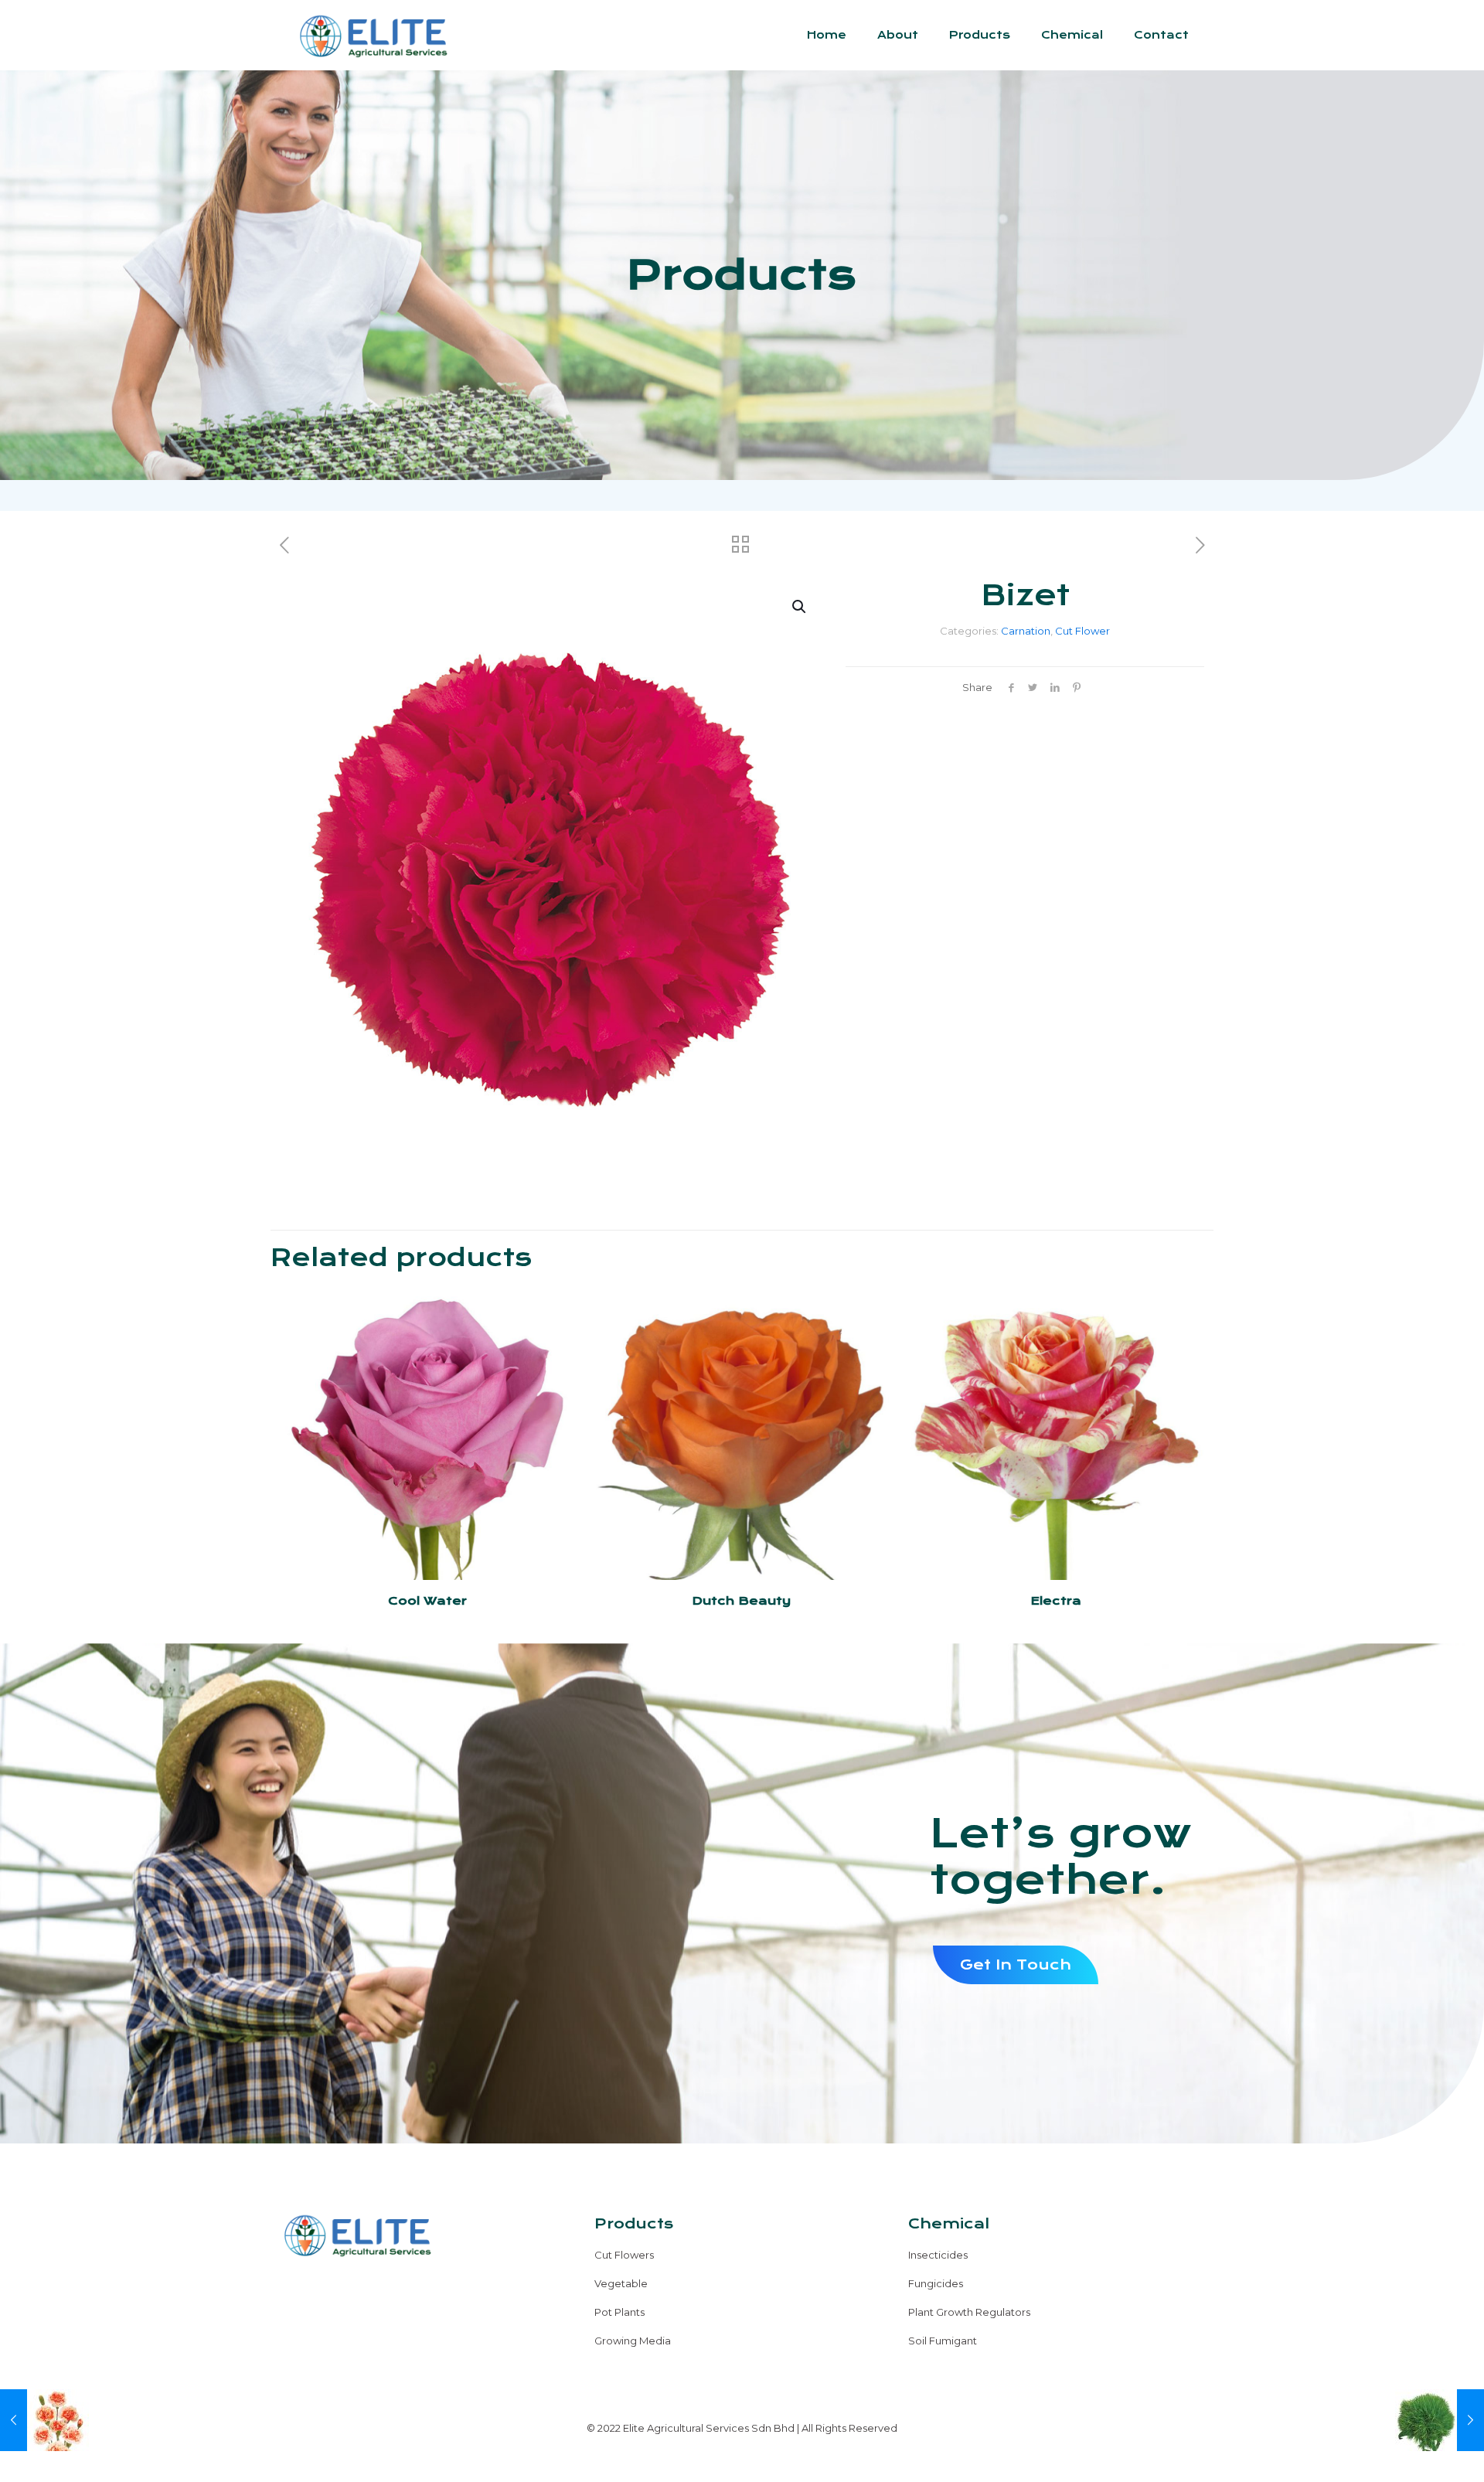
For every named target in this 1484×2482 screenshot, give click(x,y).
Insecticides (938, 2255)
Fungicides (936, 2283)
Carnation (1026, 631)
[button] (800, 607)
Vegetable (621, 2283)
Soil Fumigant (943, 2341)
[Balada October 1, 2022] (44, 2420)
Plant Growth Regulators (969, 2312)
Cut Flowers (624, 2255)
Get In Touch (1016, 1964)
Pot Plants (619, 2312)
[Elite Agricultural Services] (373, 35)
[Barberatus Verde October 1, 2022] (1440, 2420)
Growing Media (633, 2341)
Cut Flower (1082, 631)
